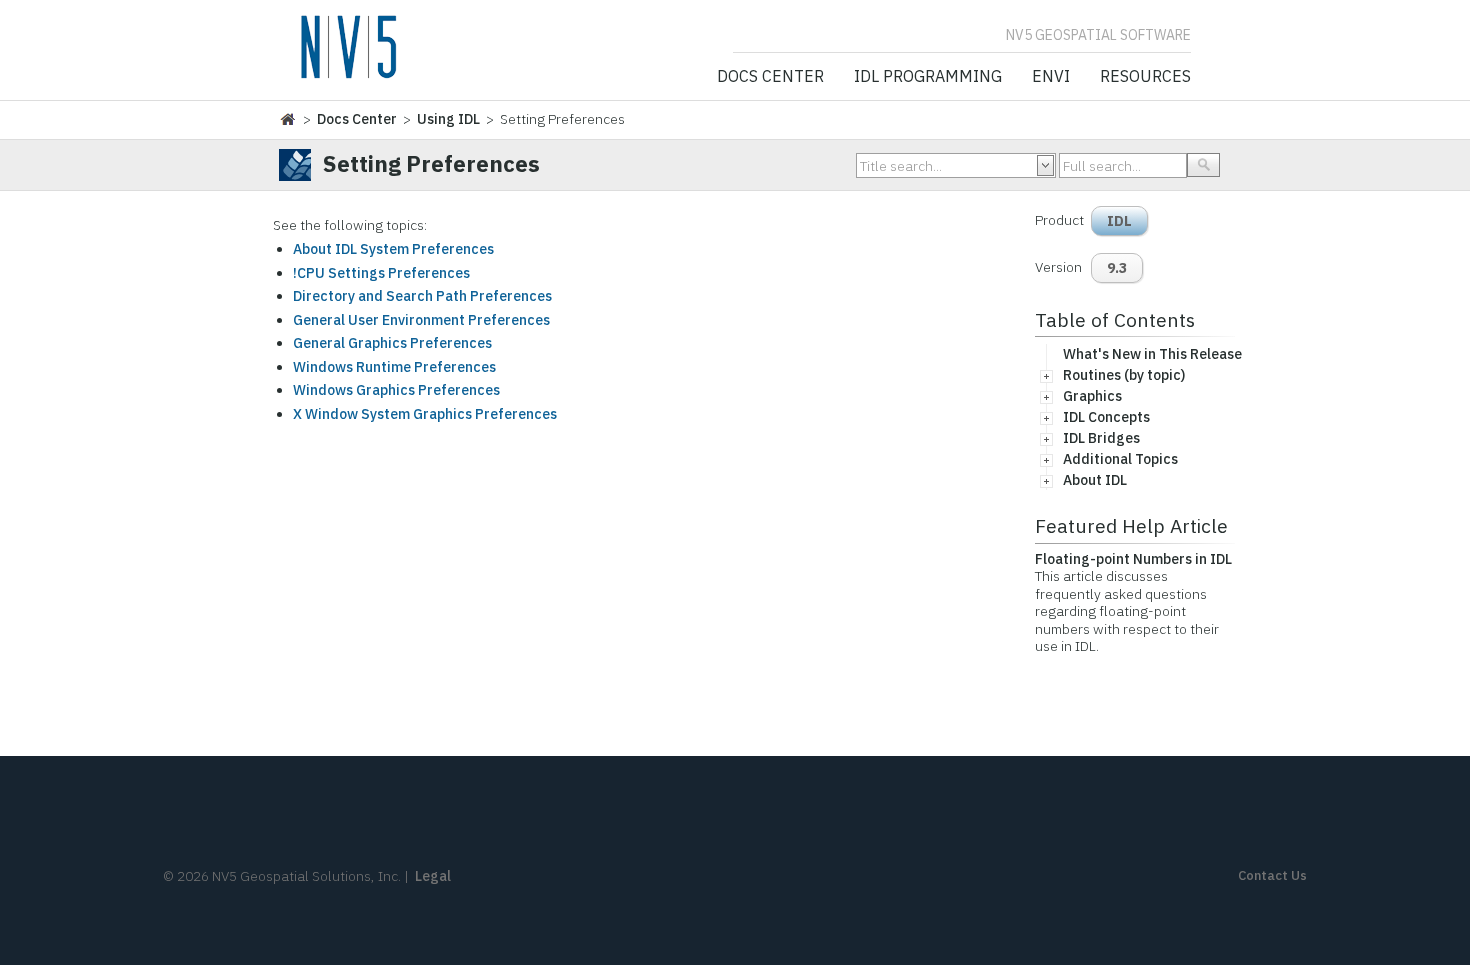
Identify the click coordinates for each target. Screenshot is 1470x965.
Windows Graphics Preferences (396, 390)
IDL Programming (928, 77)
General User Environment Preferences (421, 320)
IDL (1119, 221)
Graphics (1092, 396)
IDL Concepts (1106, 417)
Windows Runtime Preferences (394, 367)
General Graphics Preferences (392, 343)
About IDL (1095, 480)
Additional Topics (1120, 459)
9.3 (1117, 268)
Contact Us (1272, 875)
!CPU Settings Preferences (381, 273)
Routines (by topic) (1124, 375)
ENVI (1051, 77)
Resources (1145, 77)
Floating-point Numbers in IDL (1133, 559)
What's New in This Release (1152, 354)
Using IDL (448, 119)
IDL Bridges (1101, 438)
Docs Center (770, 77)
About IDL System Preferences (393, 249)
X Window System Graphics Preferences (425, 414)
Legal (433, 876)
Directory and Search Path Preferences (422, 296)
